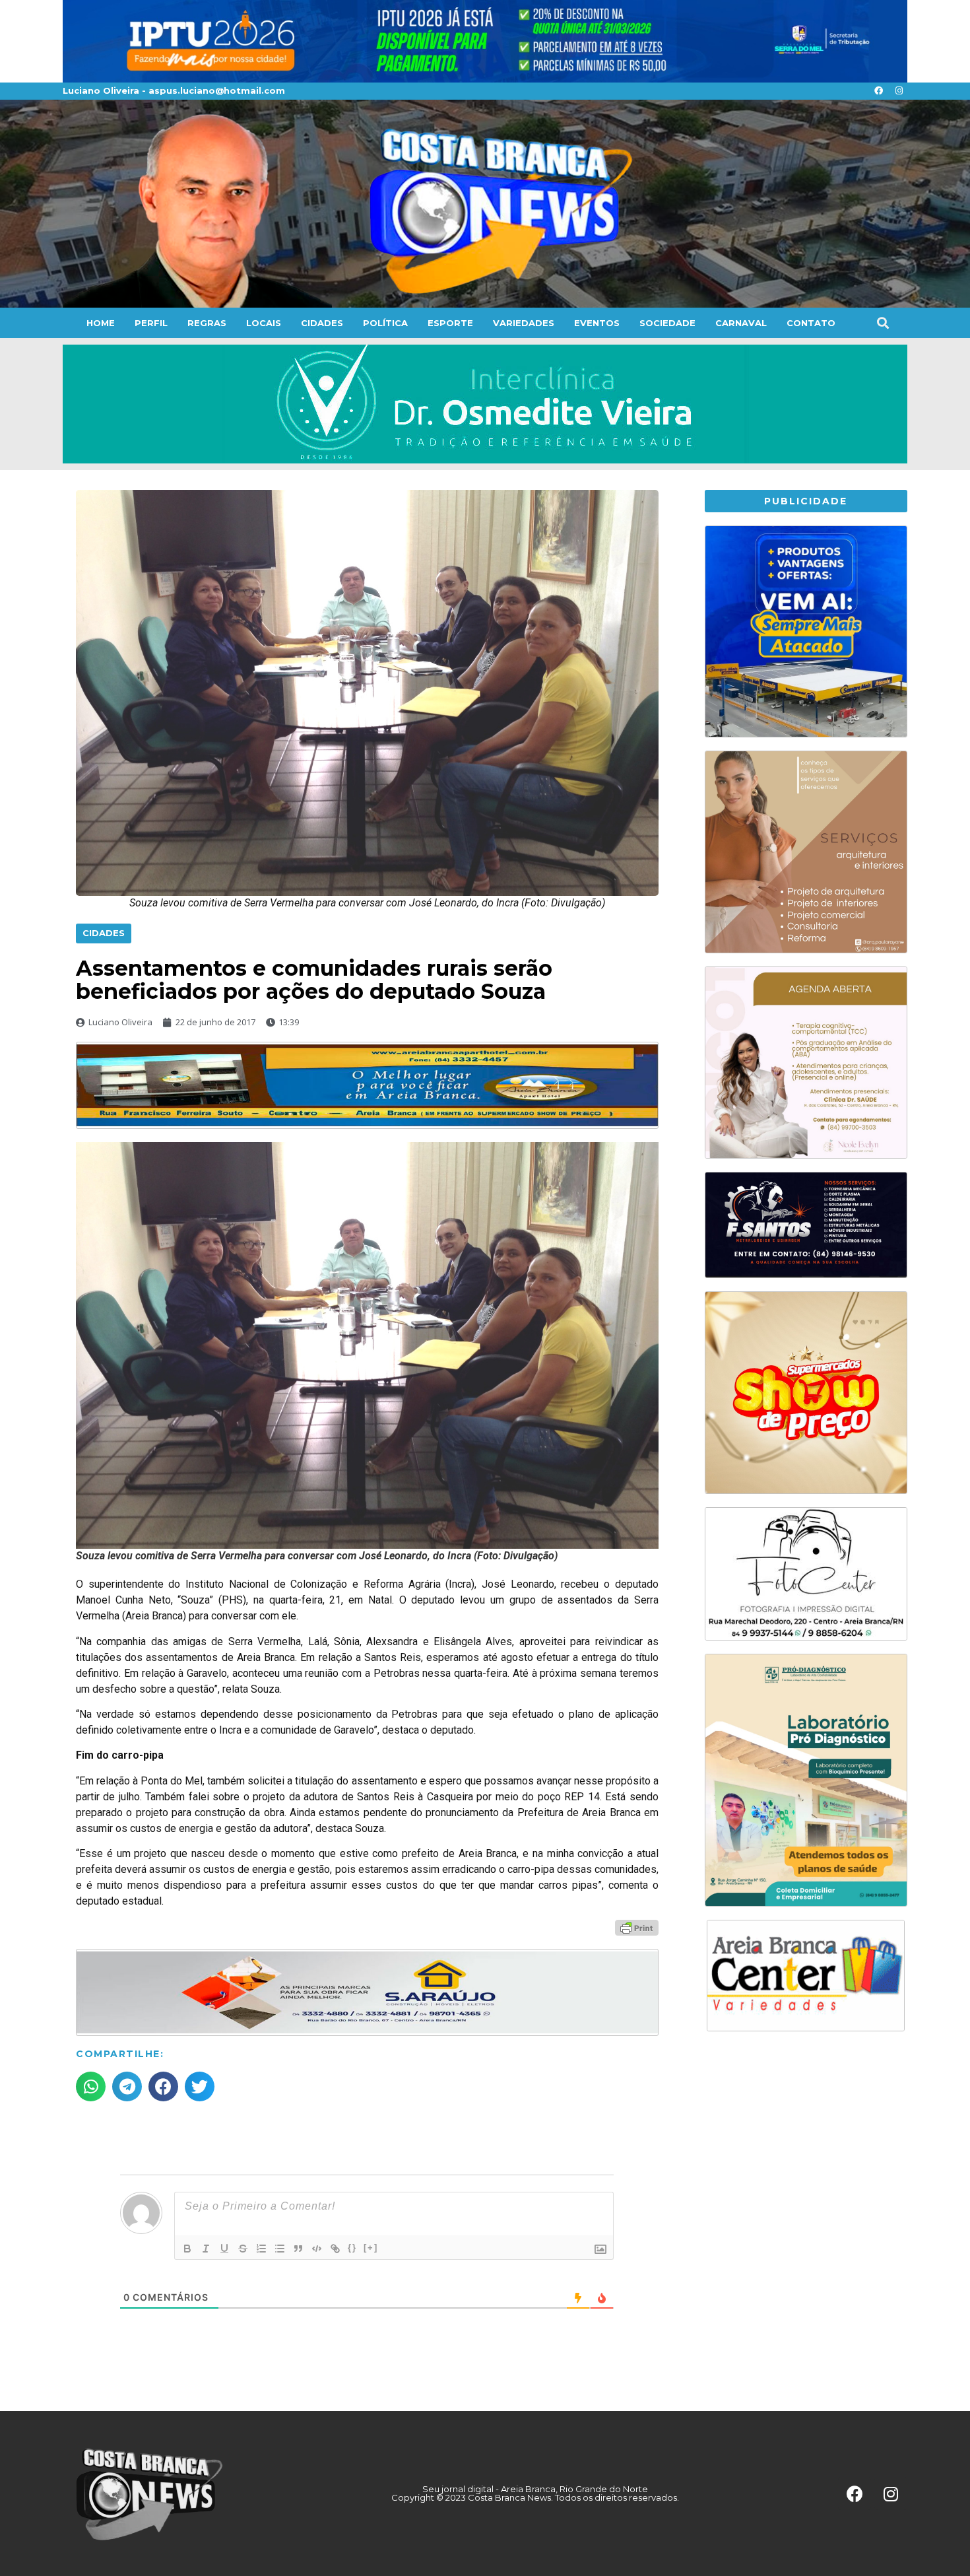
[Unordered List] (280, 2249)
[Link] (335, 2249)
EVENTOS (597, 323)
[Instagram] (899, 91)
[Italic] (206, 2249)
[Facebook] (878, 91)
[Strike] (243, 2249)
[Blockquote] (298, 2249)
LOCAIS (264, 323)
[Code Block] (317, 2249)
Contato (811, 323)
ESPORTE (450, 323)
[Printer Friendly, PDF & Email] (637, 1926)
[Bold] (187, 2249)
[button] (883, 322)
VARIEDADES (524, 323)
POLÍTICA (385, 323)
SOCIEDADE (667, 323)
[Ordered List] (261, 2249)
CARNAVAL (741, 323)
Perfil (151, 323)
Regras (207, 323)
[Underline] (224, 2249)
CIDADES (322, 323)
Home (101, 323)
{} (352, 2248)
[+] (371, 2248)
